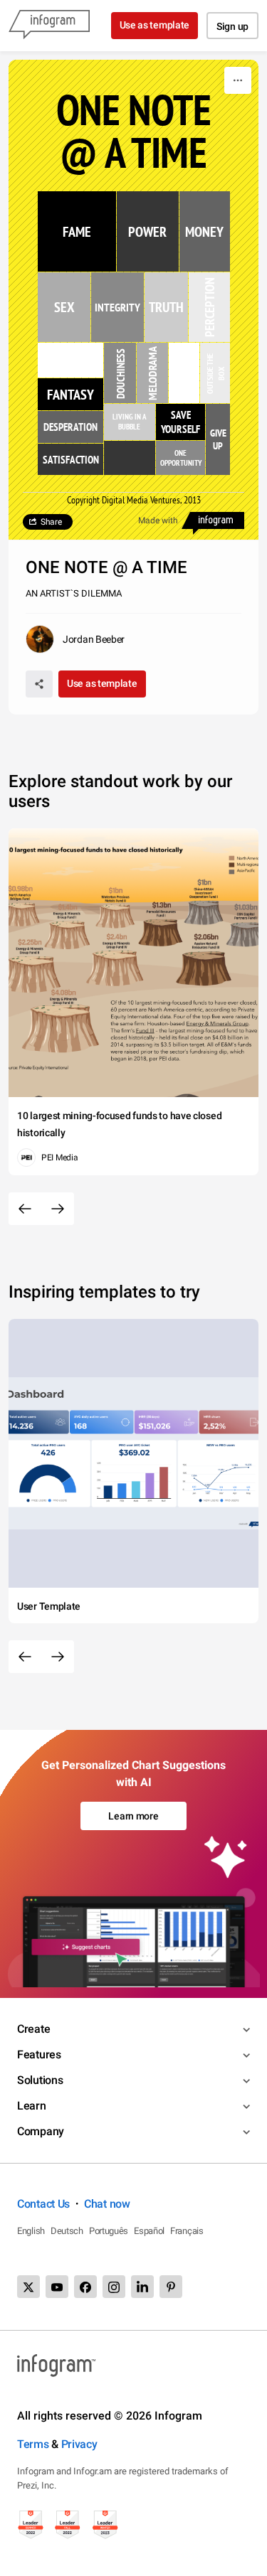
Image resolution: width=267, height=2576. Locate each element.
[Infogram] (49, 26)
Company (41, 2131)
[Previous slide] (25, 1209)
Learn (32, 2106)
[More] (238, 80)
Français (187, 2231)
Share (51, 522)
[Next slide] (58, 1209)
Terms (33, 2444)
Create (33, 2029)
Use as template (155, 25)
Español (149, 2231)
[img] (77, 231)
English (31, 2231)
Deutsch (67, 2231)
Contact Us (43, 2204)
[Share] (39, 684)
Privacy (79, 2444)
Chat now (107, 2204)
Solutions (40, 2080)
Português (109, 2231)
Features (39, 2054)
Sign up (232, 26)
